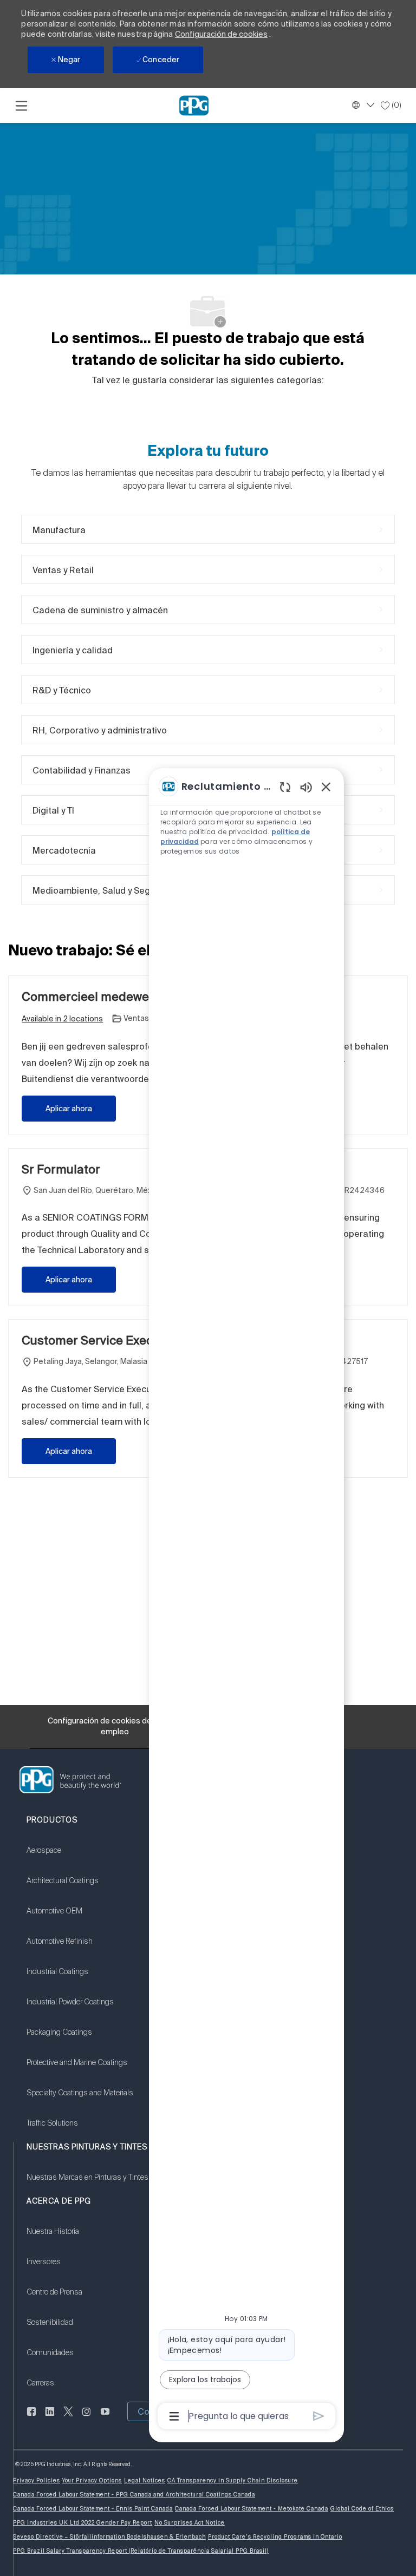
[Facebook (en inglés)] (31, 2418)
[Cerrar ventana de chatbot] (326, 786)
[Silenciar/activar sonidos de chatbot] (306, 787)
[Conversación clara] (285, 787)
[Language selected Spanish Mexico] (362, 105)
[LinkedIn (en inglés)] (50, 2418)
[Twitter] (68, 2418)
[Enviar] (319, 2416)
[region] (246, 1600)
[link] (80, 1857)
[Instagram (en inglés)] (87, 2418)
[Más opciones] (174, 2416)
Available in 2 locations (62, 1020)
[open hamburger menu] (21, 106)
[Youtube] (105, 2418)
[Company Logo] (194, 105)
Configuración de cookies (221, 34)
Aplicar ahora (69, 1109)
